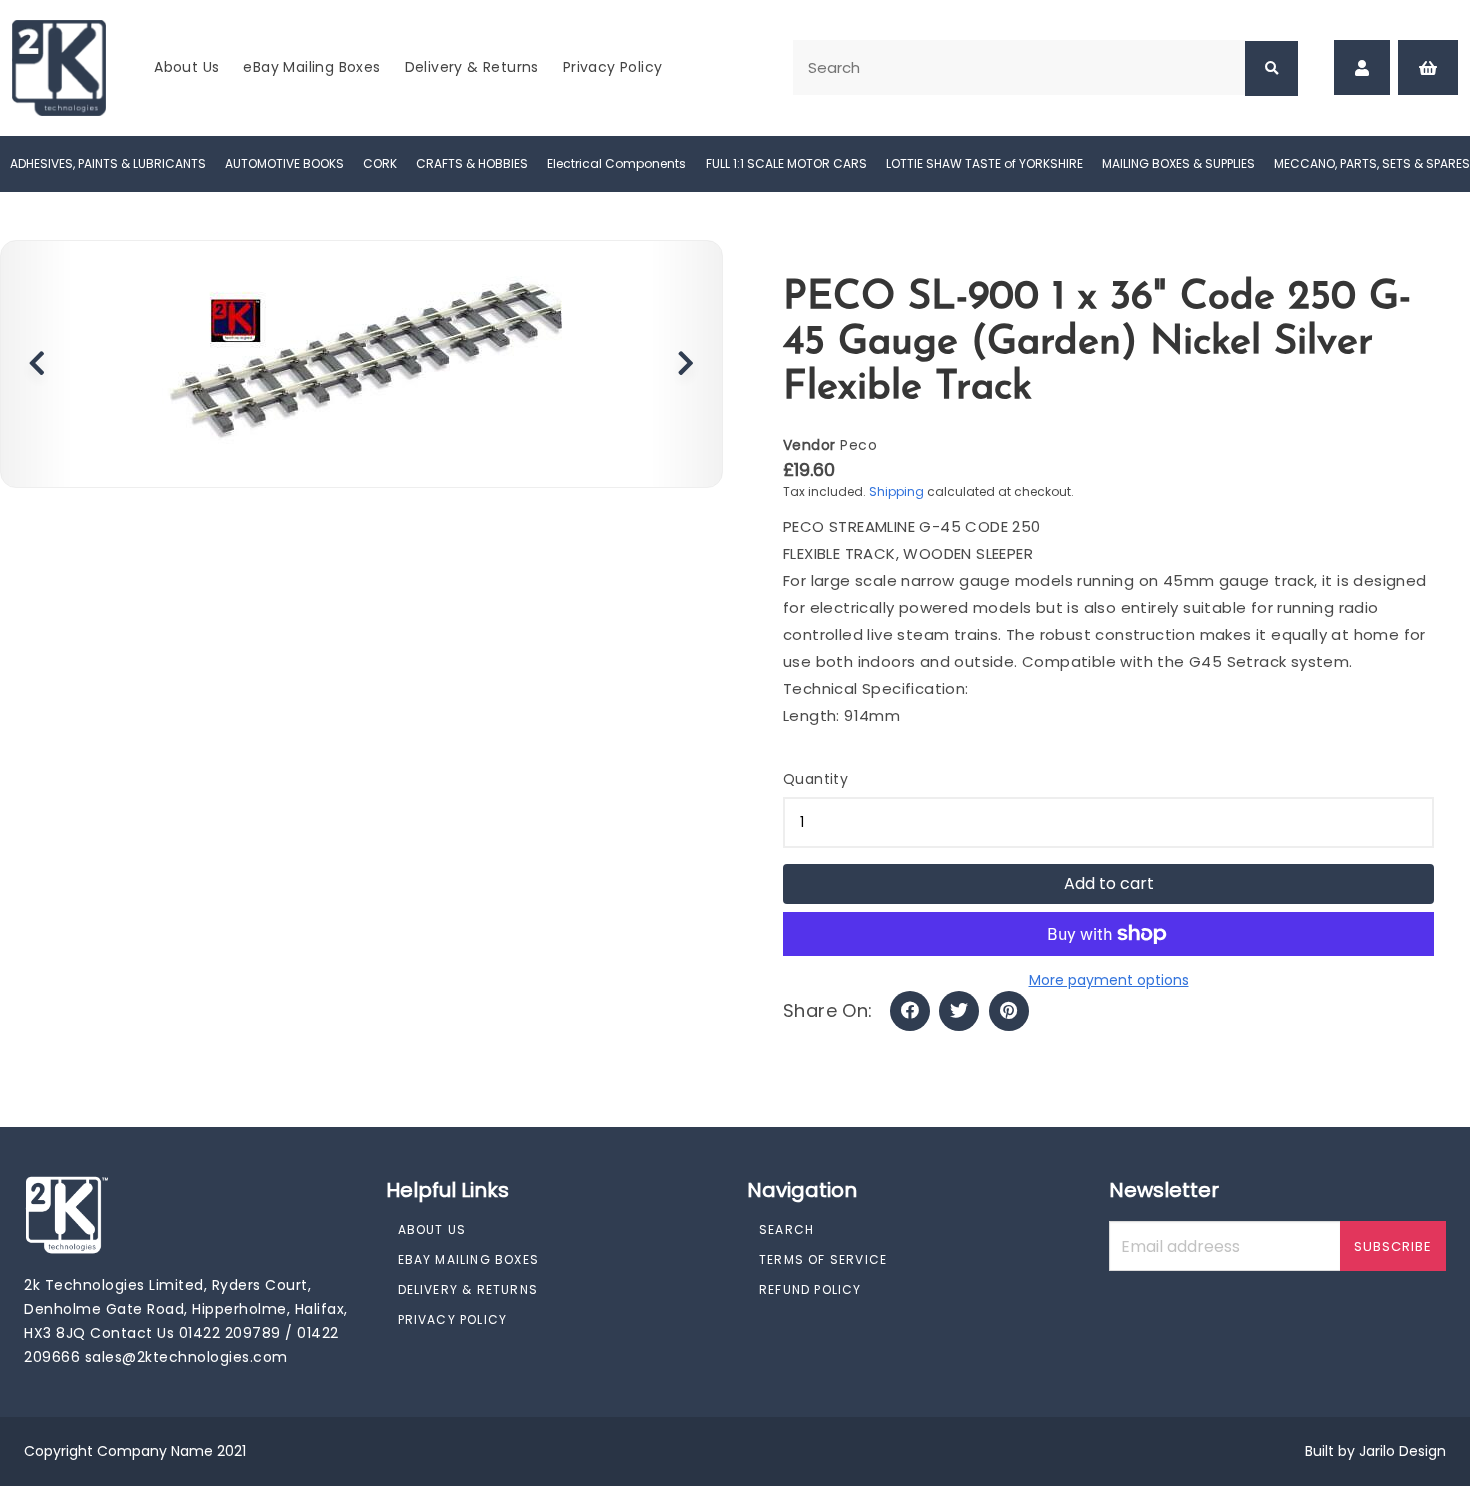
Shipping (896, 491)
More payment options (1109, 980)
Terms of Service (823, 1259)
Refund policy (810, 1289)
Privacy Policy (613, 67)
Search (786, 1229)
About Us (186, 67)
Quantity (815, 779)
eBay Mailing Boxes (311, 67)
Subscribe (1393, 1246)
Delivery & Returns (472, 67)
